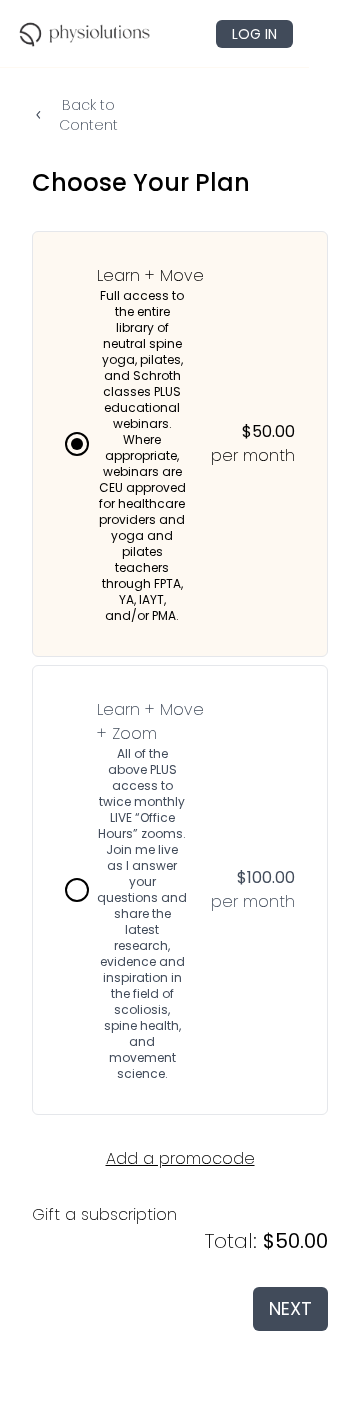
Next (290, 1308)
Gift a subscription (104, 1214)
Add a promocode (180, 1158)
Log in (254, 34)
